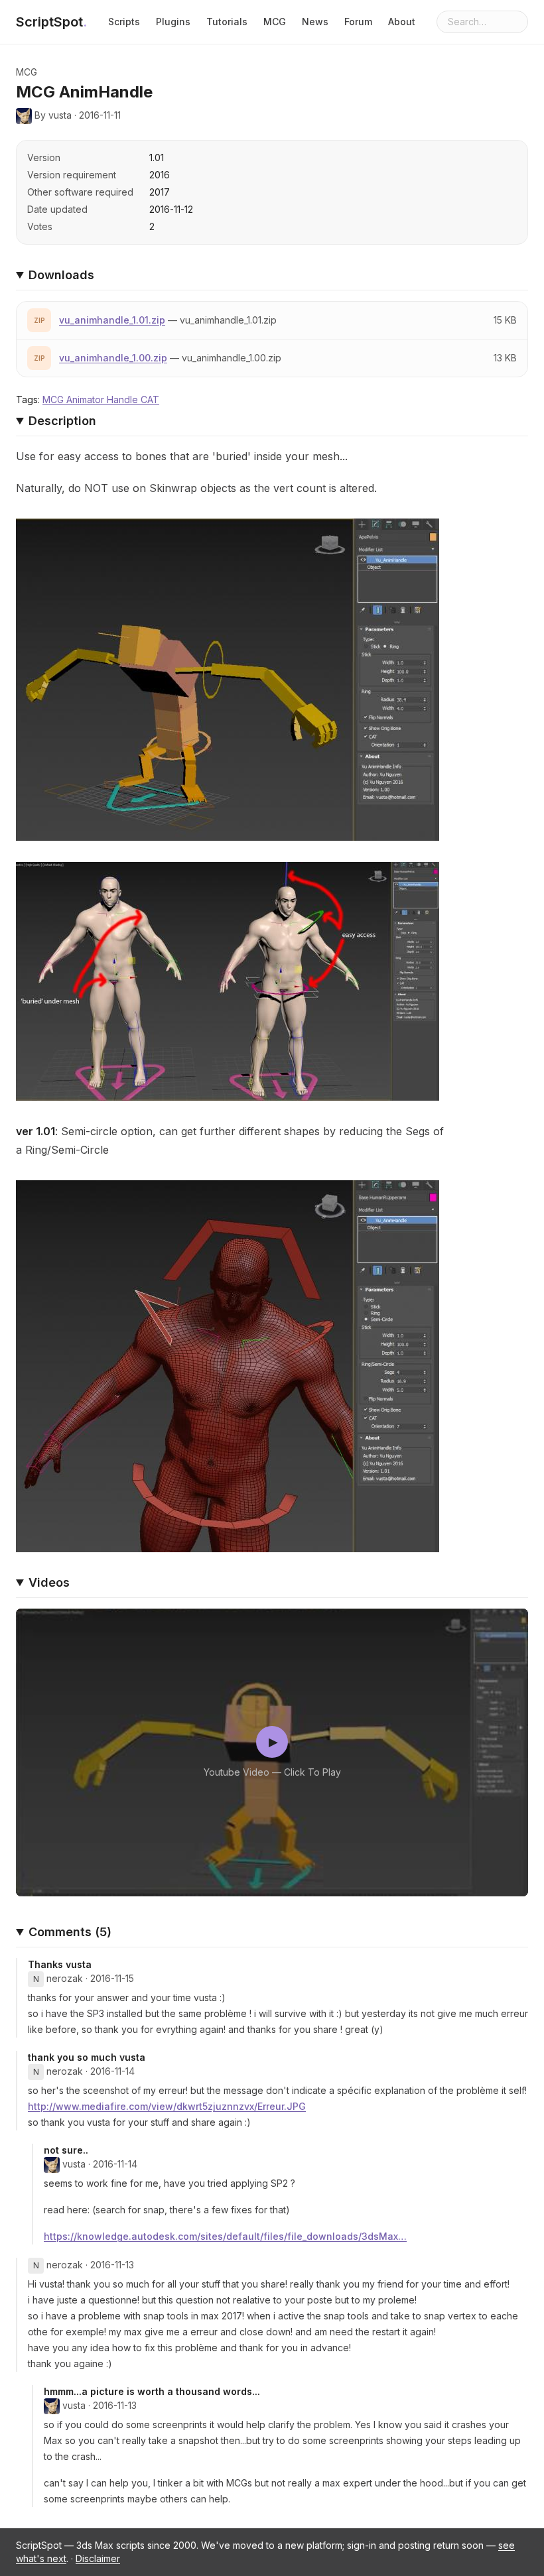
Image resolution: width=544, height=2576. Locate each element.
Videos (49, 1582)
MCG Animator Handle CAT (101, 399)
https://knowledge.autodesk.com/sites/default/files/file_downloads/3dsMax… (225, 2236)
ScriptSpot (51, 22)
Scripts (124, 22)
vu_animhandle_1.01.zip (112, 320)
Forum (358, 22)
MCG (275, 22)
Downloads (61, 275)
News (315, 22)
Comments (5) (70, 1932)
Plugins (173, 22)
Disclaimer (98, 2558)
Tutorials (227, 22)
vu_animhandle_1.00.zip (113, 358)
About (402, 22)
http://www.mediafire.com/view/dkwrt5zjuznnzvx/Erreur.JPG (167, 2106)
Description (62, 421)
